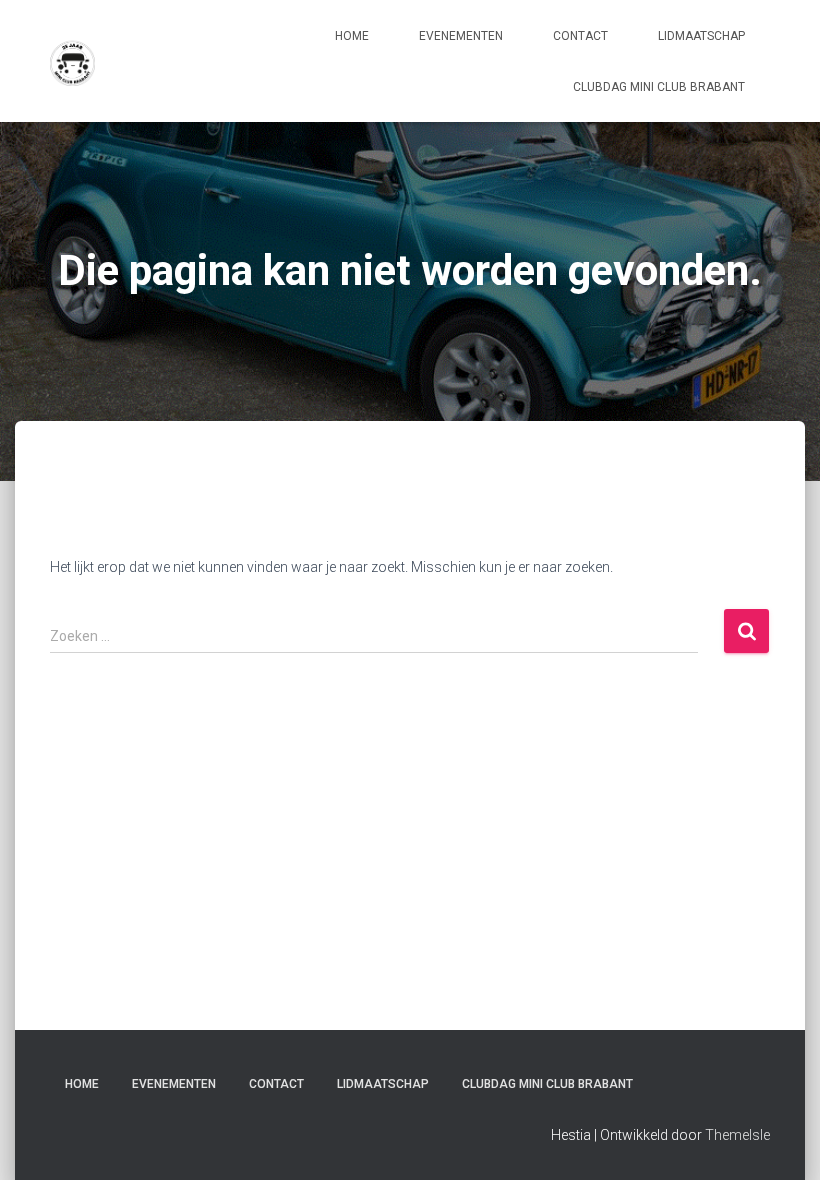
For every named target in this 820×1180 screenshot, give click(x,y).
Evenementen (461, 36)
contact (580, 36)
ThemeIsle (737, 1135)
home (352, 36)
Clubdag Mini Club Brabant (659, 87)
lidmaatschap (701, 36)
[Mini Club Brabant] (72, 61)
